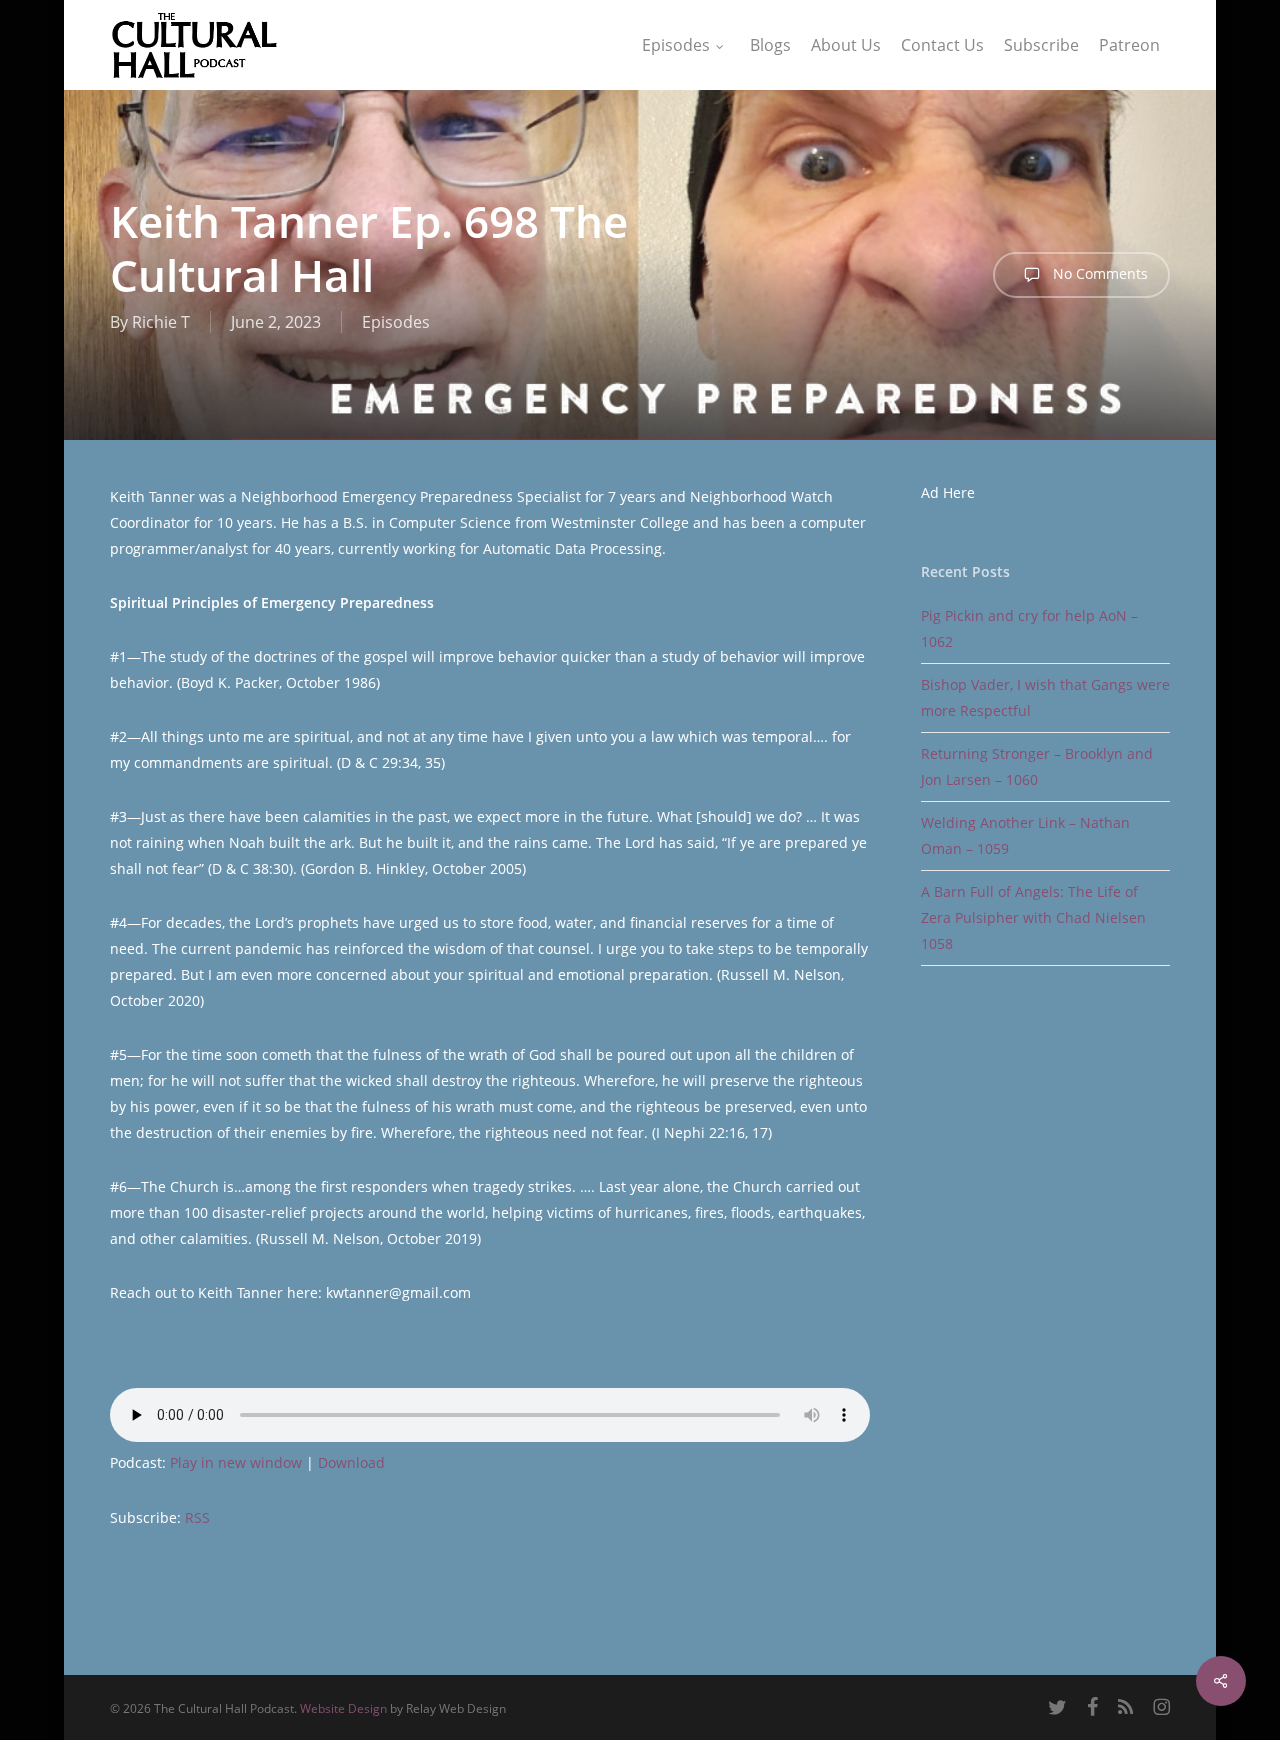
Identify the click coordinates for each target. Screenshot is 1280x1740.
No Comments (1098, 273)
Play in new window (236, 1462)
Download (351, 1462)
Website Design (343, 1708)
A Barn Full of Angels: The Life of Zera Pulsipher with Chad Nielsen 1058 (1033, 917)
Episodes (396, 322)
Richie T (161, 322)
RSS (197, 1517)
